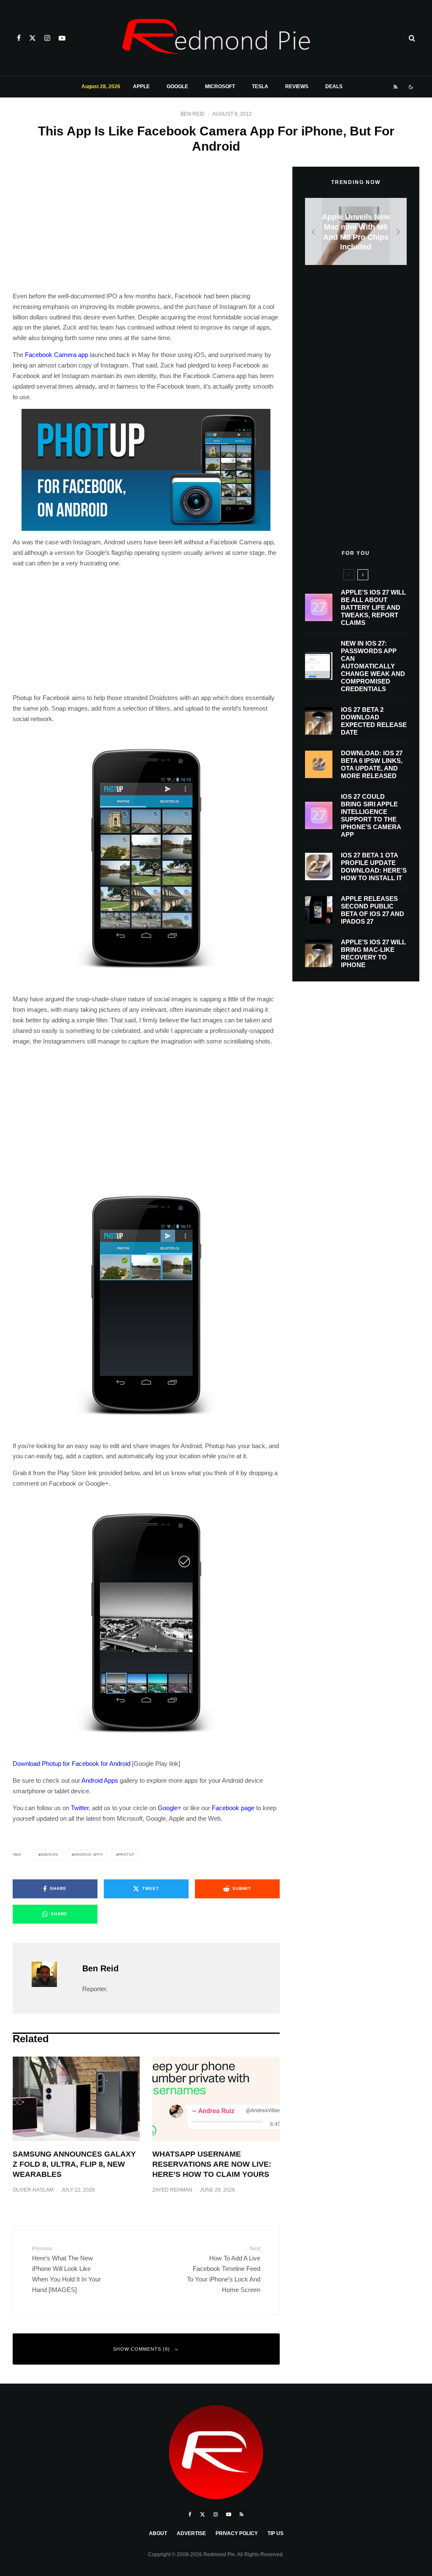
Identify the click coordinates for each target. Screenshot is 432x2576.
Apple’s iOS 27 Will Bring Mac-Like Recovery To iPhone (373, 953)
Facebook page (233, 1808)
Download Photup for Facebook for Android (72, 1764)
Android (50, 1855)
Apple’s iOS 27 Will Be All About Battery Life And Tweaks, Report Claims (373, 607)
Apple (141, 86)
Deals (334, 86)
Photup (127, 1855)
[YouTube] (62, 38)
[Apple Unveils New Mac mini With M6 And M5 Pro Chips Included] (356, 231)
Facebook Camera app (57, 355)
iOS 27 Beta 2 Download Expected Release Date (374, 721)
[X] (32, 38)
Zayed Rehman (172, 2190)
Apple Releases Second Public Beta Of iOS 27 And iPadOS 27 (373, 910)
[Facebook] (19, 38)
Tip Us (275, 2533)
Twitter (80, 1808)
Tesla (260, 86)
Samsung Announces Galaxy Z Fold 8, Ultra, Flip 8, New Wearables (74, 2164)
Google (177, 86)
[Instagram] (47, 38)
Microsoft (220, 86)
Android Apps (100, 1780)
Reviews (297, 86)
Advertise (191, 2533)
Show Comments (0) (142, 2349)
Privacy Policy (237, 2533)
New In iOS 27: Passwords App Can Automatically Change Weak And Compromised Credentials (373, 666)
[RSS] (396, 87)
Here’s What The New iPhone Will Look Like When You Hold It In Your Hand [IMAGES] (66, 2269)
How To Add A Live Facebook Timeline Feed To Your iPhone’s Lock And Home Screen (223, 2269)
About (158, 2533)
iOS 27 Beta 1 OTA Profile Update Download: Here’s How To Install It (374, 866)
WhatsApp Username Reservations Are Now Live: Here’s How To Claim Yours (212, 2164)
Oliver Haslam (33, 2190)
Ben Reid (193, 114)
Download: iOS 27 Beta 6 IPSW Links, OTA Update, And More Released (372, 764)
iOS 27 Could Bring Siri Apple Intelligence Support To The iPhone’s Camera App (371, 815)
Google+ (170, 1808)
